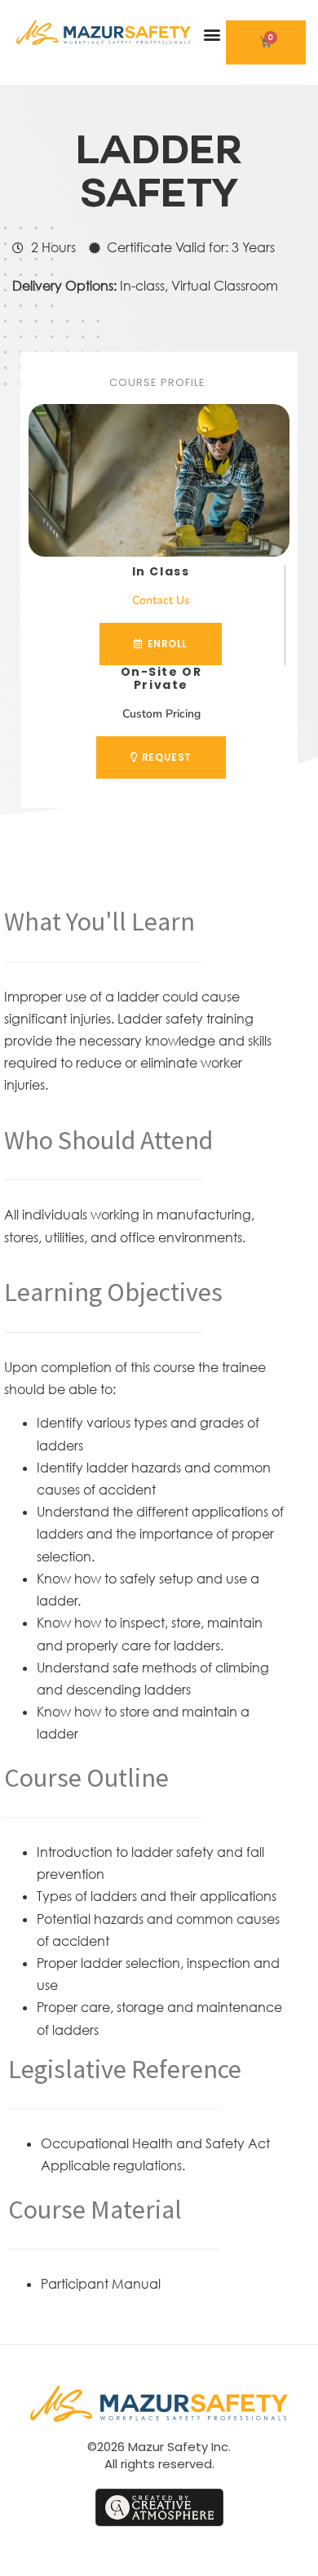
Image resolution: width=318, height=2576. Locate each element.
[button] (212, 35)
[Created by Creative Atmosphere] (159, 2507)
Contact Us (161, 600)
